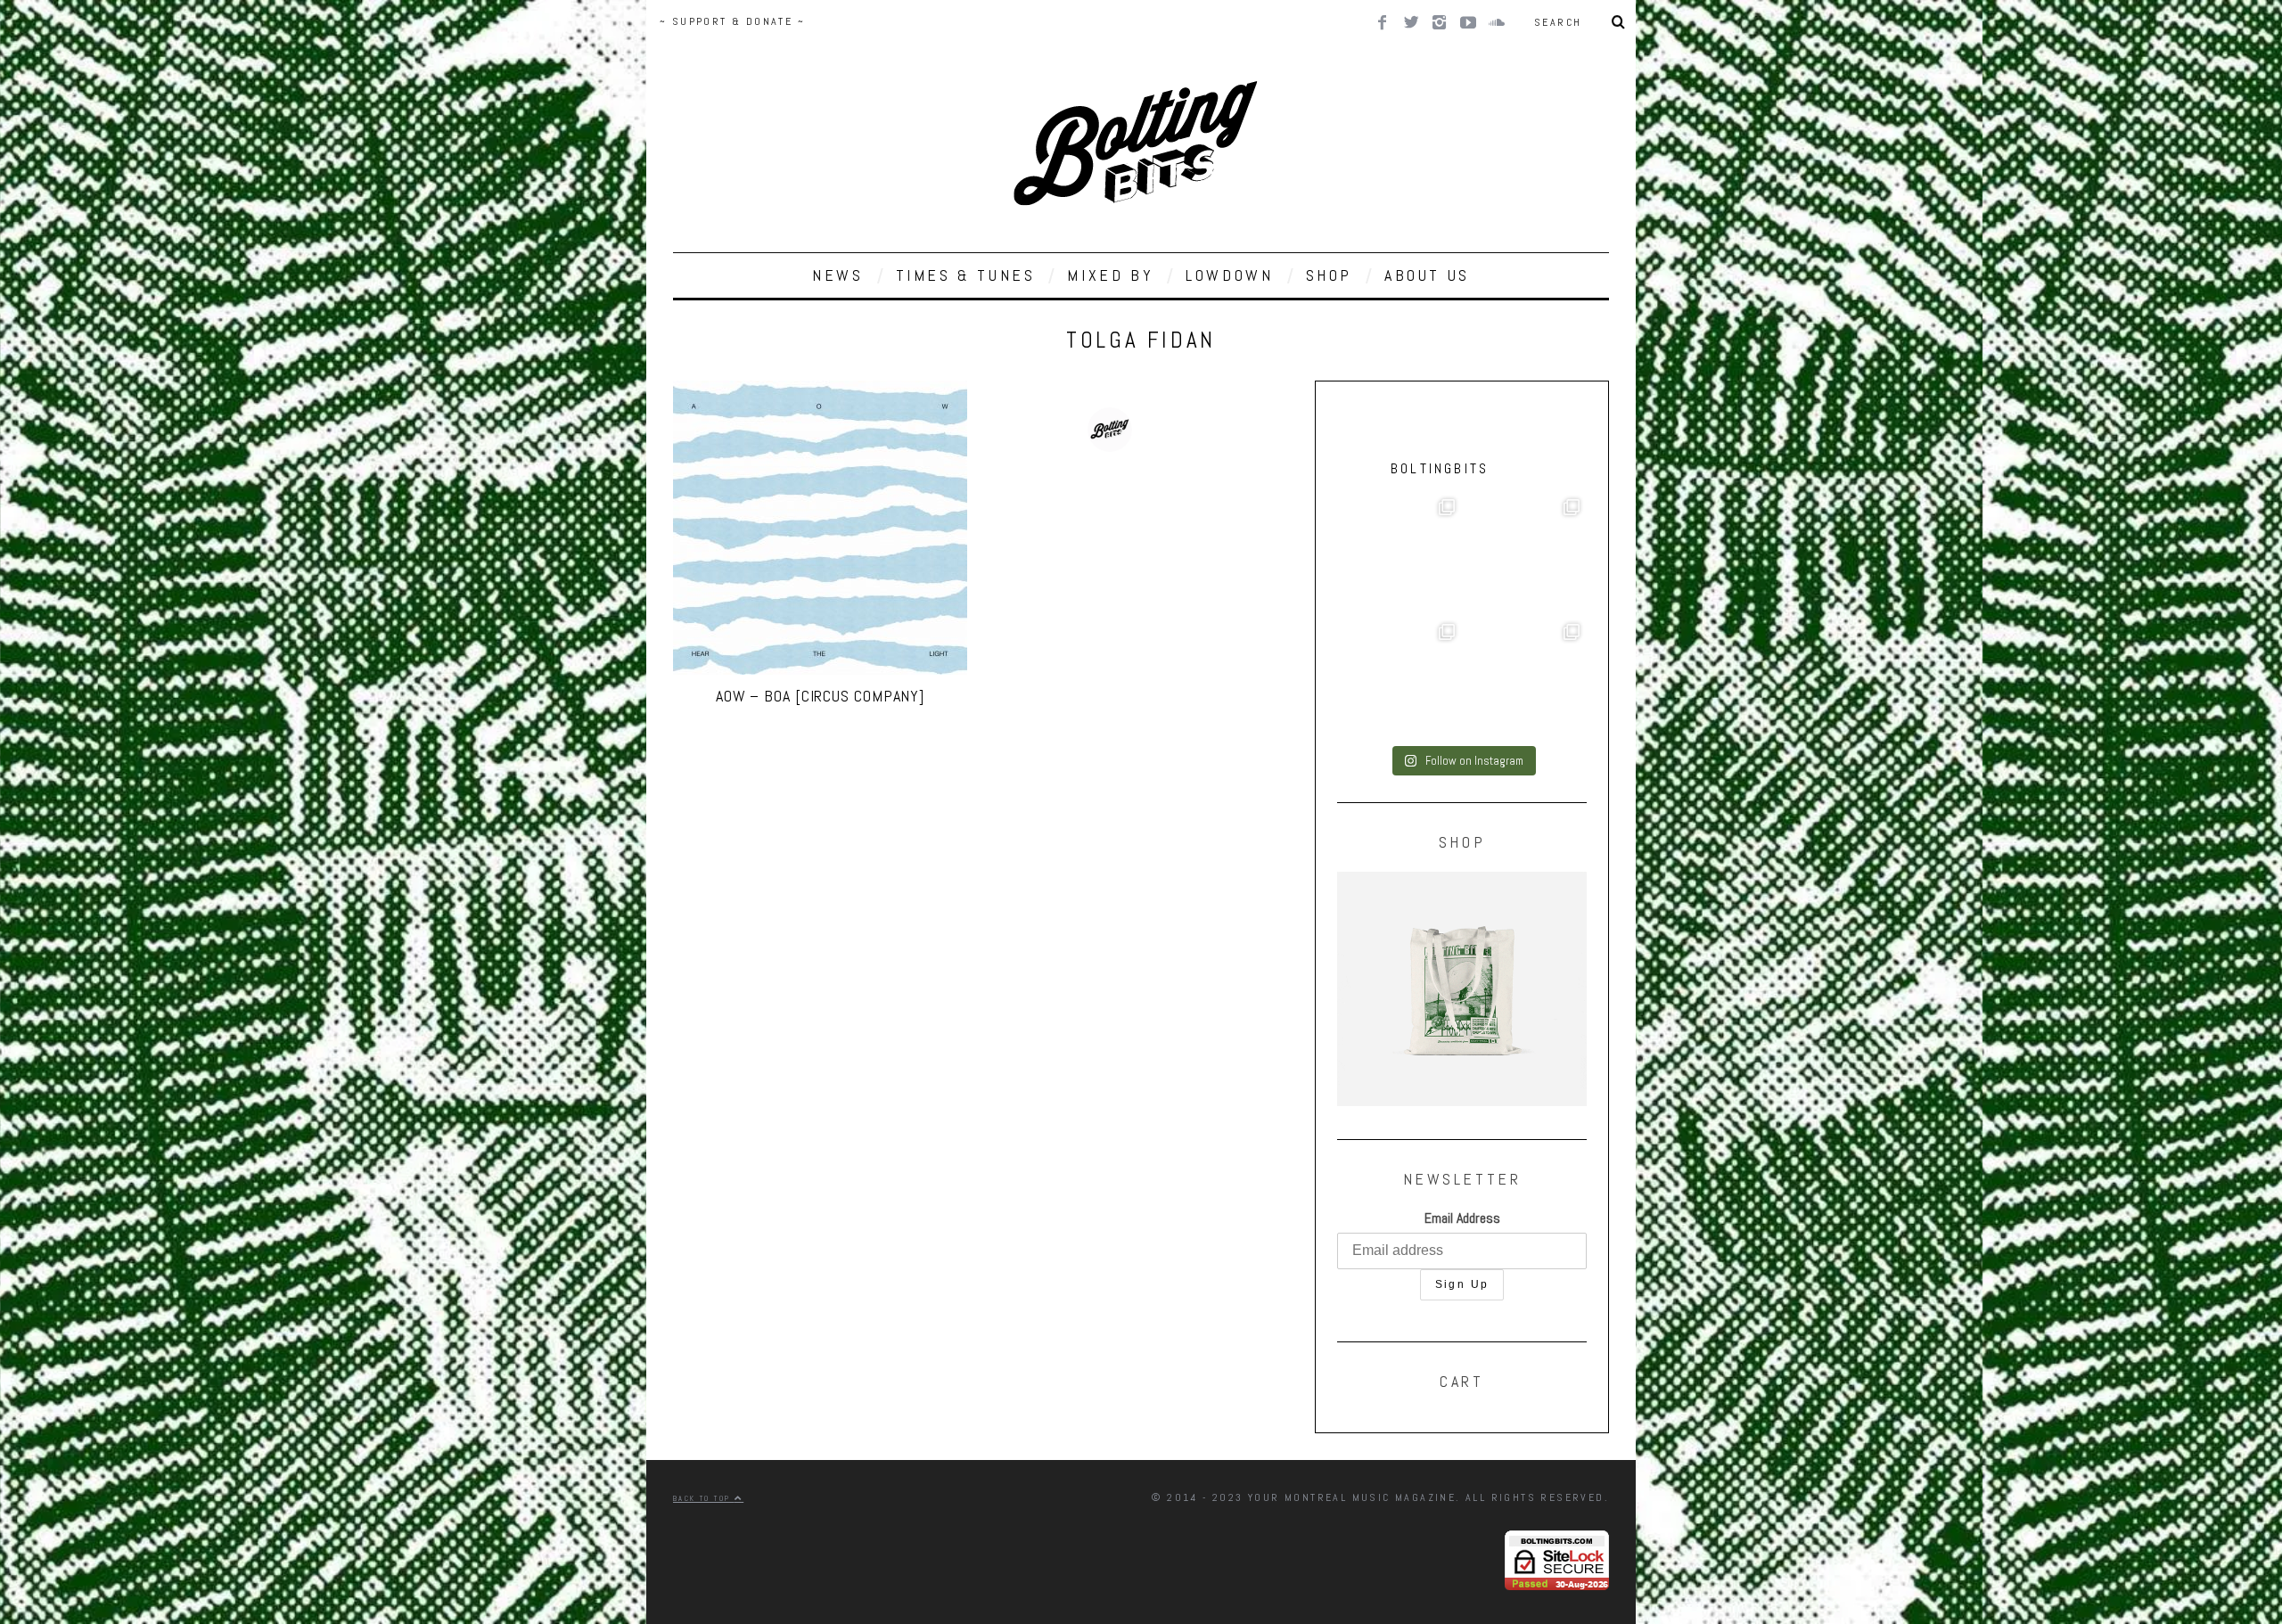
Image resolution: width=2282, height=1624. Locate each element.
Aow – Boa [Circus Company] (820, 696)
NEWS (837, 275)
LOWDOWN (1229, 275)
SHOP (1329, 275)
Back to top (704, 1498)
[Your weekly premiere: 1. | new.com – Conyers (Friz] (1400, 679)
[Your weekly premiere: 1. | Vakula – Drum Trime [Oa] (1524, 679)
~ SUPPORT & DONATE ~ (732, 21)
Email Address (1462, 1218)
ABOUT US (1427, 275)
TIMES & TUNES (966, 275)
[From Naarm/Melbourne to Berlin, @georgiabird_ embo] (1524, 554)
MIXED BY (1110, 275)
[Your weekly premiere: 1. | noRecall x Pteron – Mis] (1400, 554)
